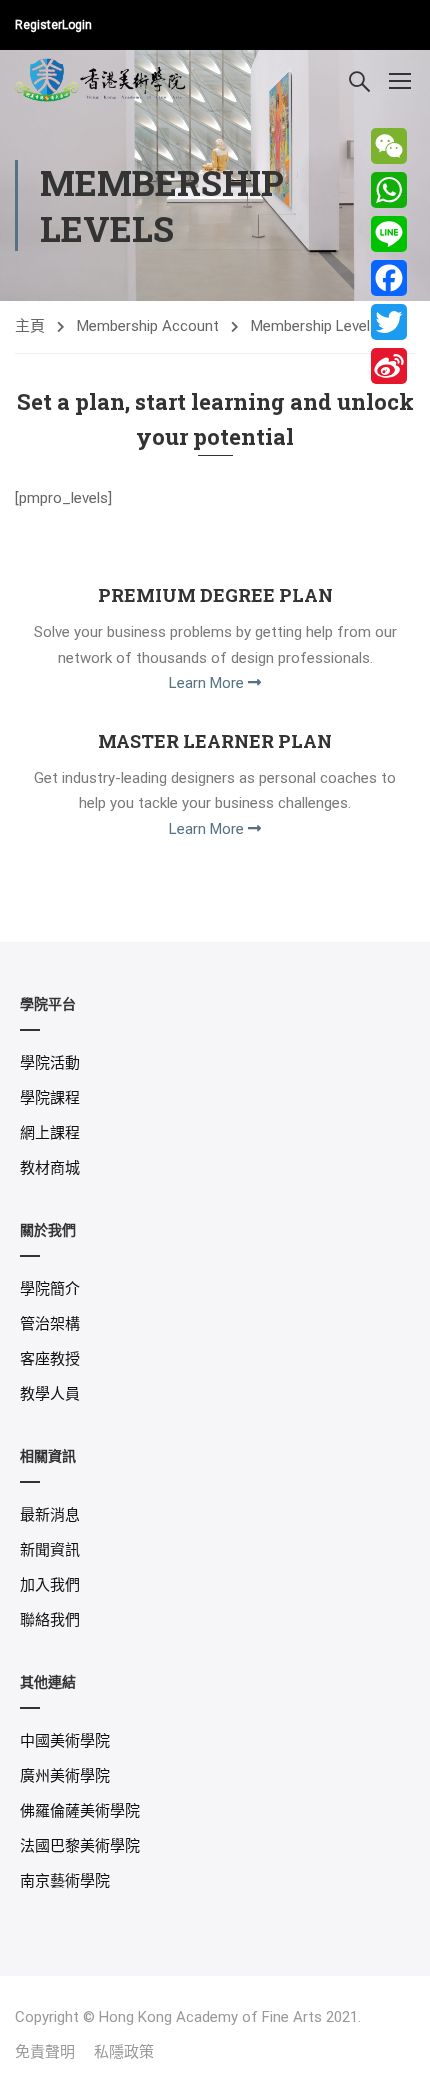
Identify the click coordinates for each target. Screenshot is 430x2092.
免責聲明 (45, 2052)
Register (38, 25)
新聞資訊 (50, 1550)
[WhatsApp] (389, 190)
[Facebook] (389, 278)
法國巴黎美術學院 (80, 1846)
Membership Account (148, 326)
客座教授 (50, 1359)
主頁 (30, 326)
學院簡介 (50, 1289)
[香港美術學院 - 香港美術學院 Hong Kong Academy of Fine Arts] (101, 79)
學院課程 (50, 1098)
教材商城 (50, 1168)
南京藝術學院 (65, 1881)
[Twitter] (389, 322)
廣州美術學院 (65, 1776)
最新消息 (50, 1515)
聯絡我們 (50, 1620)
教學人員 (50, 1394)
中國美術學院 (65, 1741)
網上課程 (50, 1133)
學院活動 (50, 1063)
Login (77, 25)
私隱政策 (124, 2052)
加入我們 (50, 1585)
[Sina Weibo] (389, 366)
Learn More (208, 683)
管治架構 (50, 1324)
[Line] (389, 234)
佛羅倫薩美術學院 (80, 1811)
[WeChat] (389, 146)
